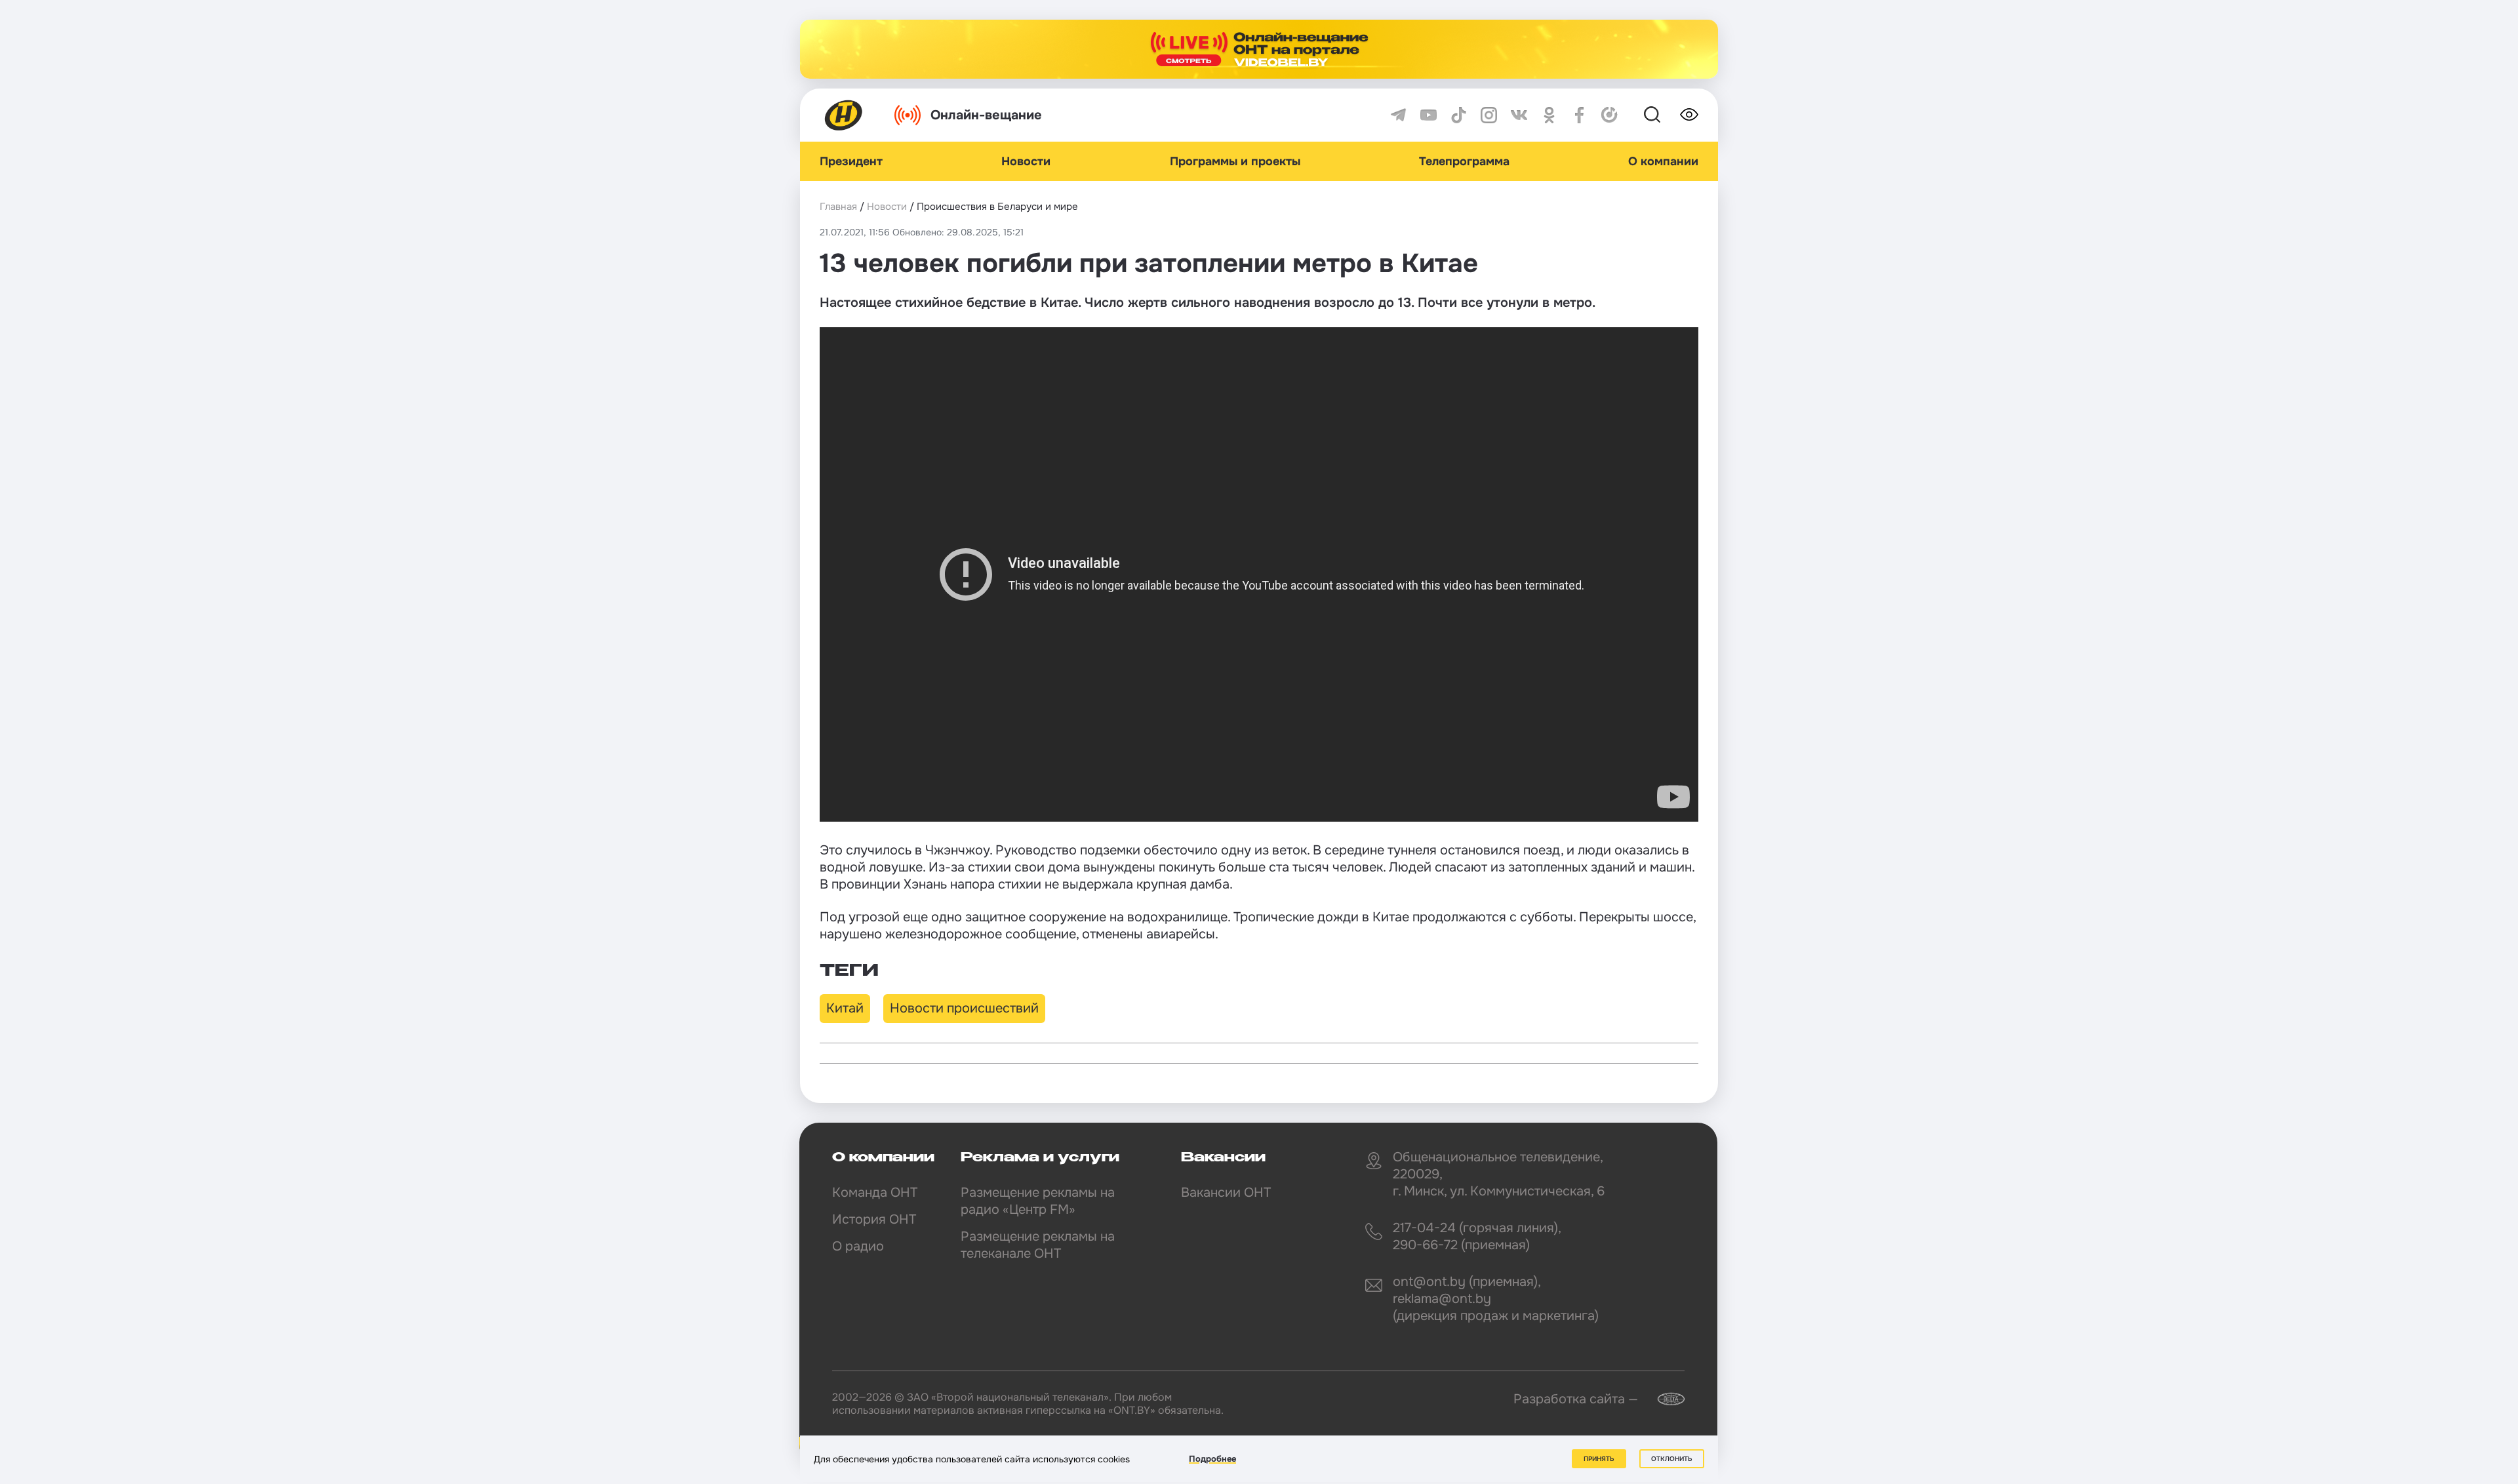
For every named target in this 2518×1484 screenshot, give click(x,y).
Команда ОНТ (875, 1193)
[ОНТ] (844, 115)
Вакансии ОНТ (1226, 1193)
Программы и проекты (1235, 161)
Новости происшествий (964, 1008)
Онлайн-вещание (986, 115)
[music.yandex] (1609, 115)
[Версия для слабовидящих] (1689, 115)
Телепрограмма (1464, 161)
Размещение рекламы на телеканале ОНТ (1038, 1245)
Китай (845, 1008)
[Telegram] (1398, 115)
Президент (851, 161)
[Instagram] (1489, 115)
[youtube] (1429, 115)
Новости (1026, 161)
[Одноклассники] (1549, 115)
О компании (1663, 161)
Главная (838, 207)
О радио (858, 1246)
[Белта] (1663, 1399)
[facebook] (1579, 115)
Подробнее (1212, 1459)
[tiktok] (1459, 115)
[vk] (1519, 115)
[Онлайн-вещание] (1259, 49)
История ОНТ (874, 1219)
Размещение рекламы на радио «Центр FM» (1038, 1201)
